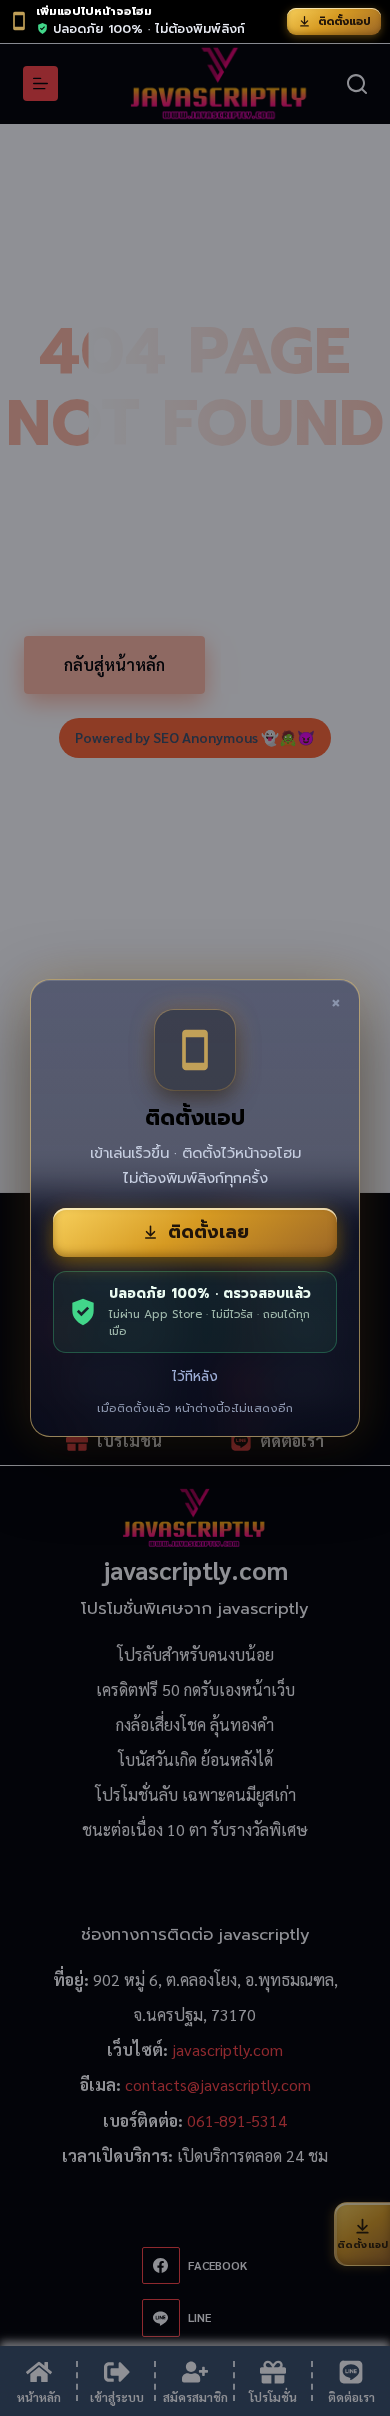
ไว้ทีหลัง (195, 1376)
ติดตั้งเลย (208, 1232)
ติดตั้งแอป (344, 21)
